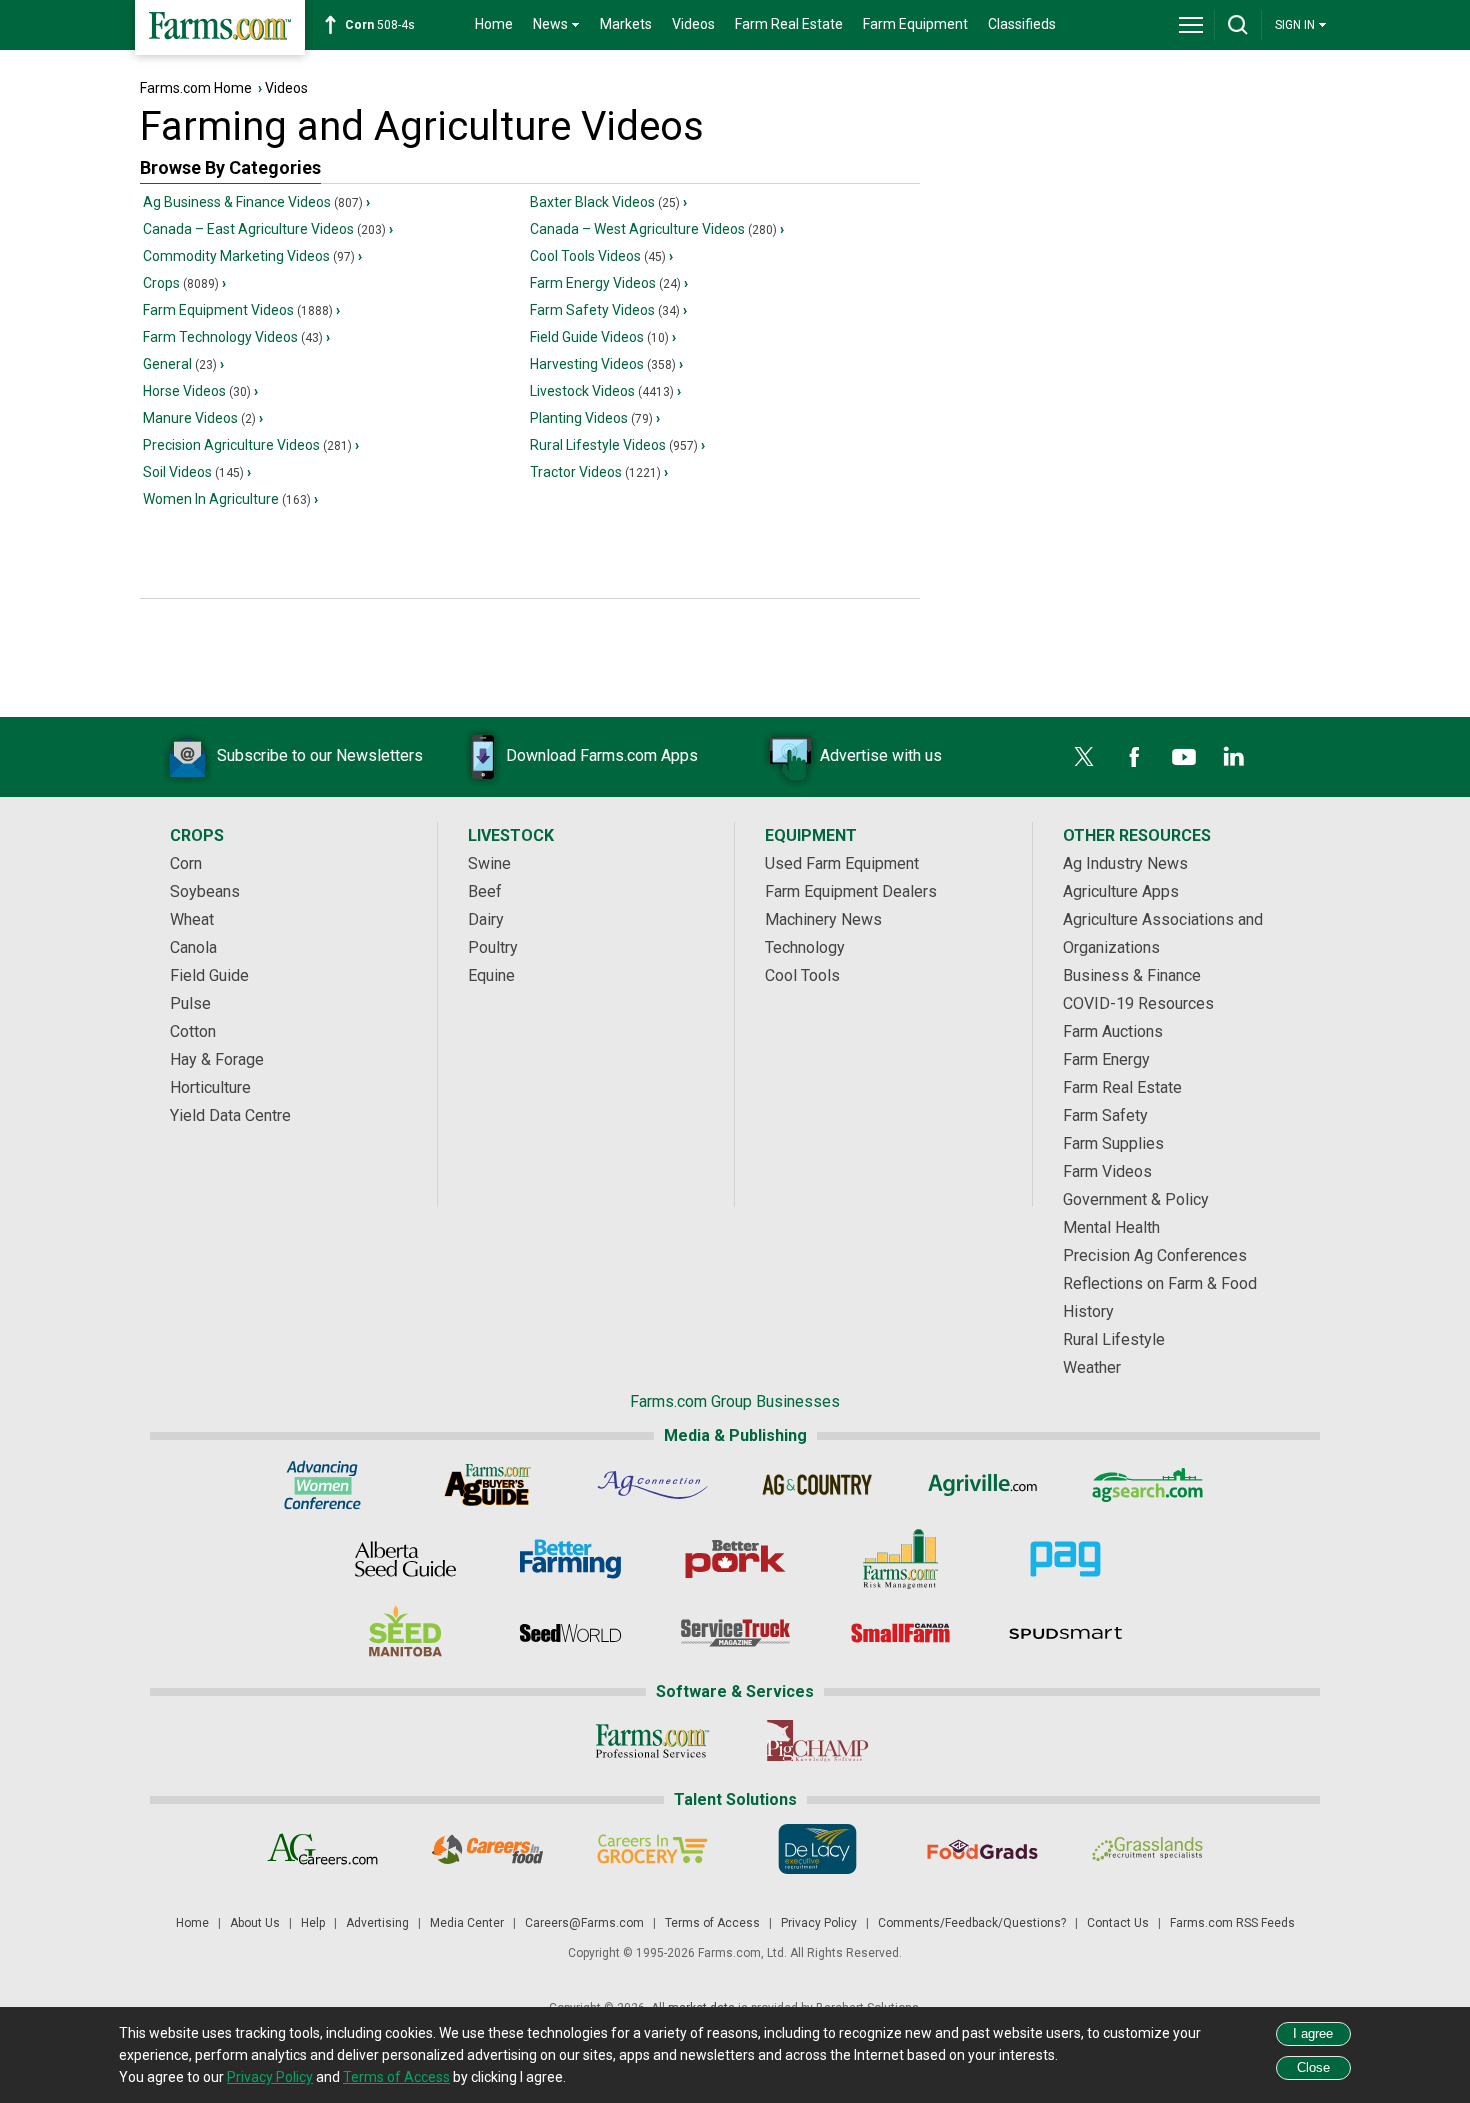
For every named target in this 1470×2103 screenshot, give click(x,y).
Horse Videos (197, 391)
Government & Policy (1136, 1199)
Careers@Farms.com (584, 1923)
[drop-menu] (1191, 25)
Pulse (190, 1003)
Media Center (467, 1923)
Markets (626, 24)
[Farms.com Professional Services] (652, 1741)
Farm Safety (1105, 1115)
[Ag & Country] (817, 1485)
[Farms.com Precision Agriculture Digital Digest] (1065, 1559)
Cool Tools (802, 975)
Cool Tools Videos (598, 256)
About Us (255, 1923)
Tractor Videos (595, 472)
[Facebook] (1134, 757)
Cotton (193, 1031)
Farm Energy (1106, 1059)
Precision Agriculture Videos (247, 445)
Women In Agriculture (227, 499)
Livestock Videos (602, 391)
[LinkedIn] (1234, 757)
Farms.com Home (196, 88)
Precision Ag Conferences (1155, 1255)
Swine (489, 863)
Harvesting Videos (603, 364)
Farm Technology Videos (233, 337)
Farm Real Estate (789, 24)
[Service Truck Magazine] (735, 1633)
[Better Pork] (735, 1559)
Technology (805, 947)
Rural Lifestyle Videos (614, 445)
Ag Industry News (1125, 863)
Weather (1092, 1367)
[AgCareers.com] (322, 1849)
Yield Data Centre (230, 1115)
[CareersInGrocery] (652, 1849)
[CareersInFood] (487, 1849)
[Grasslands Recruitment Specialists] (1147, 1849)
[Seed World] (570, 1633)
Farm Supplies (1113, 1143)
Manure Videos (199, 418)
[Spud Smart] (1065, 1633)
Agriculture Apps (1121, 891)
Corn (186, 863)
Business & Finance (1132, 975)
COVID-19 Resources (1138, 1003)
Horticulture (210, 1087)
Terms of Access (712, 1923)
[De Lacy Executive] (817, 1849)
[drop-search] (1238, 25)
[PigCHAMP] (817, 1741)
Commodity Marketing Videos (249, 256)
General (180, 364)
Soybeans (205, 891)
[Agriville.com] (982, 1485)
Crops (181, 283)
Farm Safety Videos (605, 310)
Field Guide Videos (599, 337)
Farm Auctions (1113, 1031)
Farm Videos (1107, 1171)
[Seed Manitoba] (405, 1633)
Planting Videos (591, 418)
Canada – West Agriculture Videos (653, 229)
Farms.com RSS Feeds (1232, 1923)
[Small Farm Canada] (900, 1633)
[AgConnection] (652, 1485)
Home (494, 24)
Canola (193, 947)
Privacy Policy (819, 1923)
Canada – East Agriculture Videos (264, 229)
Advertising (377, 1923)
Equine (491, 975)
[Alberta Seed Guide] (405, 1559)
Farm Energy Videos (605, 283)
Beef (485, 891)
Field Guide (209, 975)
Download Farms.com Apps (602, 755)
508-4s (380, 25)
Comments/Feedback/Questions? (972, 1923)
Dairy (486, 919)
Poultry (493, 947)
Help (313, 1923)
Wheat (192, 919)
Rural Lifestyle (1114, 1339)
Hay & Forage (217, 1059)
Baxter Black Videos (605, 202)
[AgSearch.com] (1147, 1485)
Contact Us (1118, 1923)
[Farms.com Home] (220, 27)
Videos (693, 24)
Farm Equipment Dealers (851, 891)
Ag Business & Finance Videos (253, 202)
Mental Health (1111, 1227)
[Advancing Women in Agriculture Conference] (322, 1485)
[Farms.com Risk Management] (900, 1559)
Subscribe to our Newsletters (320, 755)
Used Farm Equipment (842, 863)
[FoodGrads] (982, 1849)
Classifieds (1022, 24)
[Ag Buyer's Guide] (487, 1485)
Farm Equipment (915, 24)
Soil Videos (193, 472)
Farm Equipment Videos (238, 310)
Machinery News (823, 919)
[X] (1084, 757)
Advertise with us (881, 755)
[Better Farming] (570, 1559)
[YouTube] (1184, 757)
